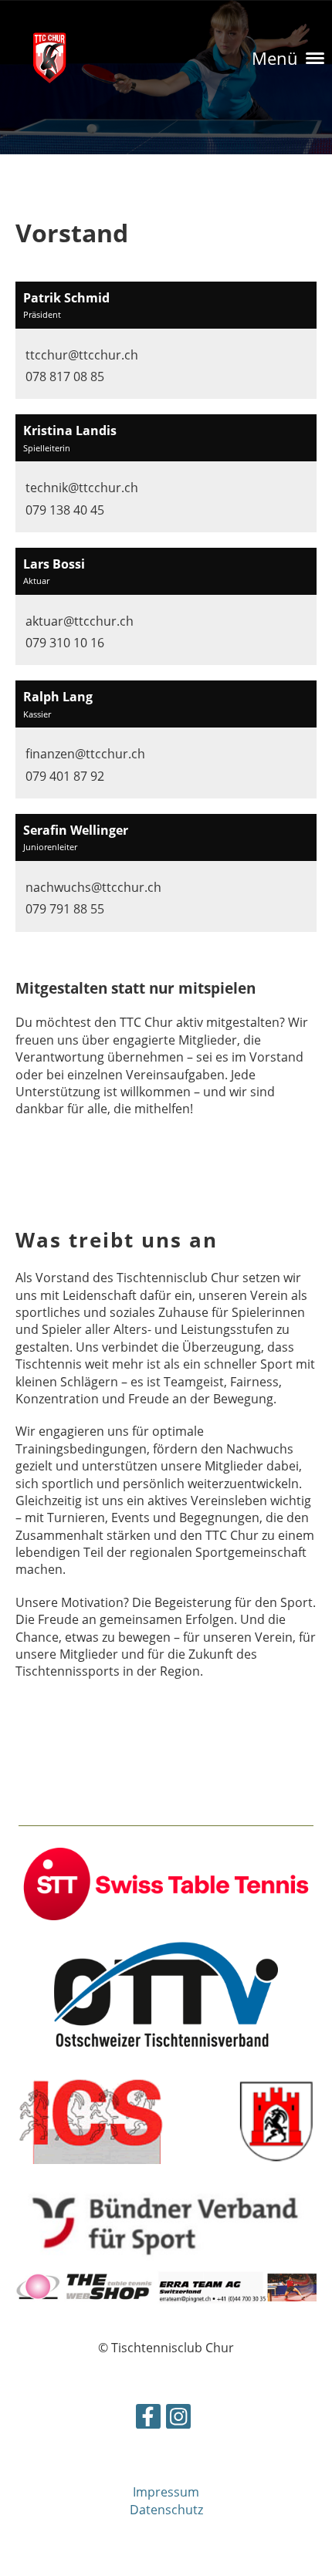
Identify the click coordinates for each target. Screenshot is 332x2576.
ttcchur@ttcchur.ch (82, 355)
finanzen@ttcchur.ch (85, 754)
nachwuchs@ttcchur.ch (93, 887)
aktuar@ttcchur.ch (80, 621)
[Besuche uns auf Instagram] (178, 2419)
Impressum (166, 2492)
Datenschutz (166, 2510)
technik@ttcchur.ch (82, 488)
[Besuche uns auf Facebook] (148, 2419)
